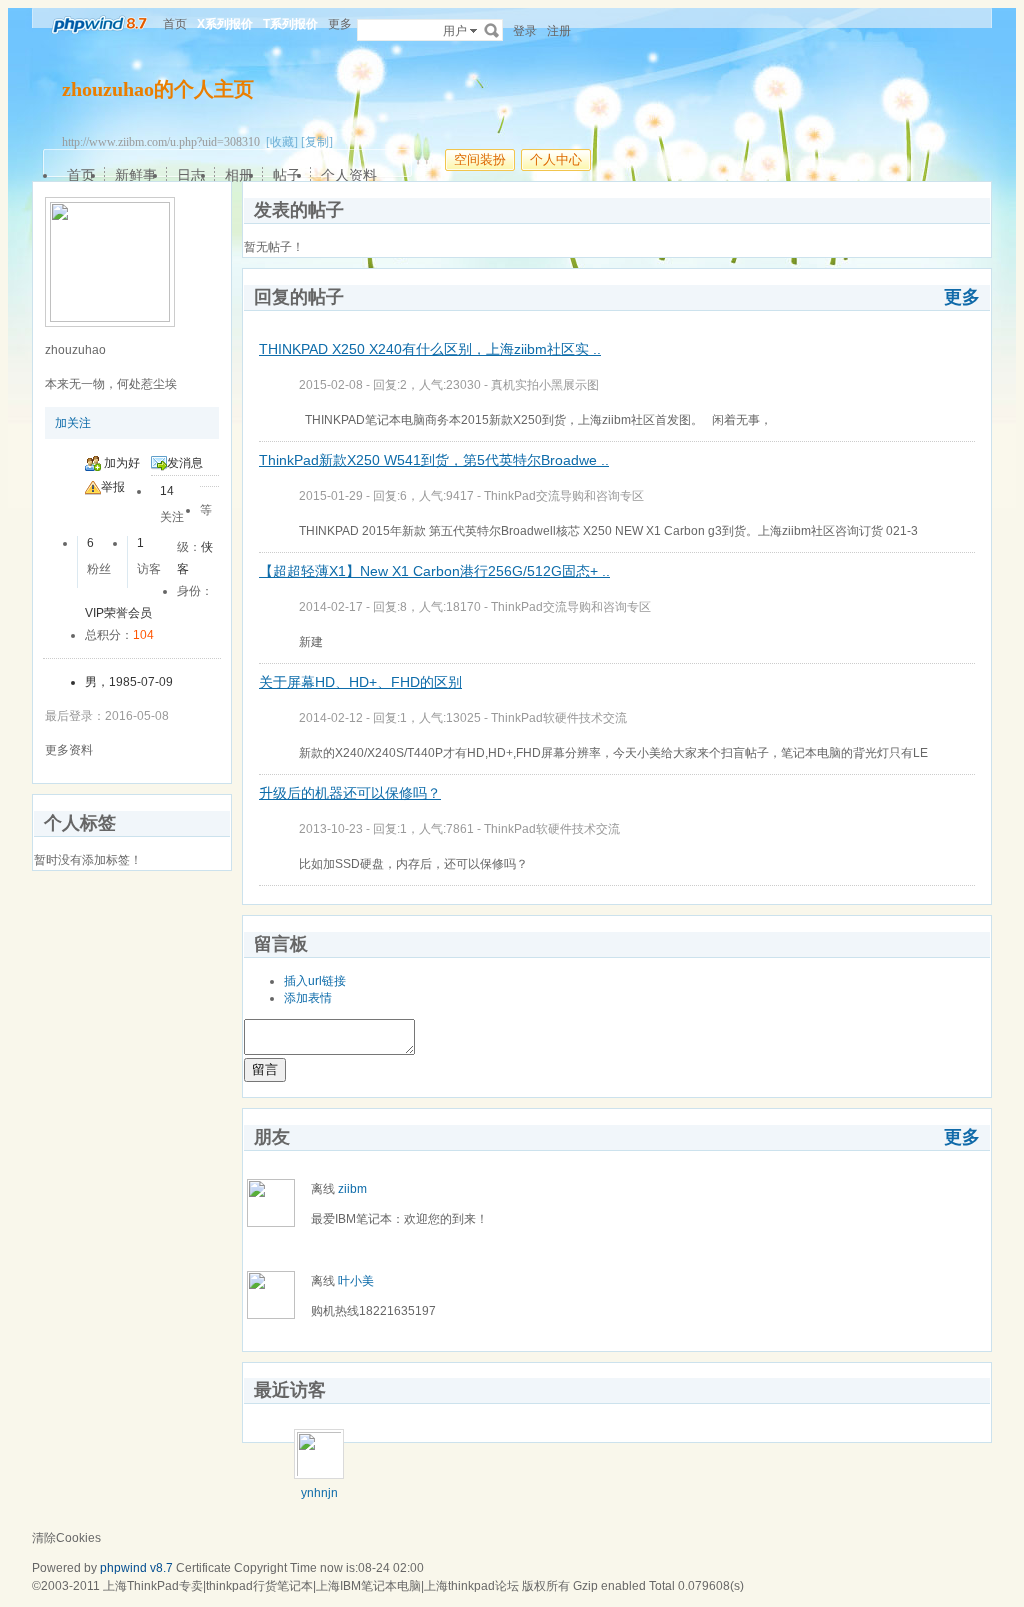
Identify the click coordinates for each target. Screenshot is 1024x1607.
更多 (962, 297)
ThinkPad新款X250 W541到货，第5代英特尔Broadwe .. (434, 460)
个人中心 (556, 159)
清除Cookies (66, 1538)
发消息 (185, 463)
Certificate (203, 1568)
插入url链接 (315, 981)
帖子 (287, 175)
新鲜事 (136, 175)
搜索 (492, 30)
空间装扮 (480, 159)
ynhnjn (319, 1493)
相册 (239, 175)
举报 (113, 487)
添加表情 (308, 998)
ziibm (352, 1189)
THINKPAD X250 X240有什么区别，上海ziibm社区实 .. (430, 349)
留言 (265, 1069)
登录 (525, 31)
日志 (191, 175)
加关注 (73, 423)
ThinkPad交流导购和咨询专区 (564, 496)
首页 (175, 24)
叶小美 (356, 1281)
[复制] (317, 142)
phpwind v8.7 (136, 1568)
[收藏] (282, 142)
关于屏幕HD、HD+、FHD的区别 (360, 682)
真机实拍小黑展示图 (545, 385)
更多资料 (69, 750)
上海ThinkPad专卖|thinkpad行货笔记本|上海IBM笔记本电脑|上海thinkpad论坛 (311, 1586)
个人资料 (349, 175)
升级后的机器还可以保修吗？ (350, 793)
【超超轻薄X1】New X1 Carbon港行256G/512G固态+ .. (434, 571)
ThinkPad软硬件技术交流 (559, 718)
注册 (559, 31)
